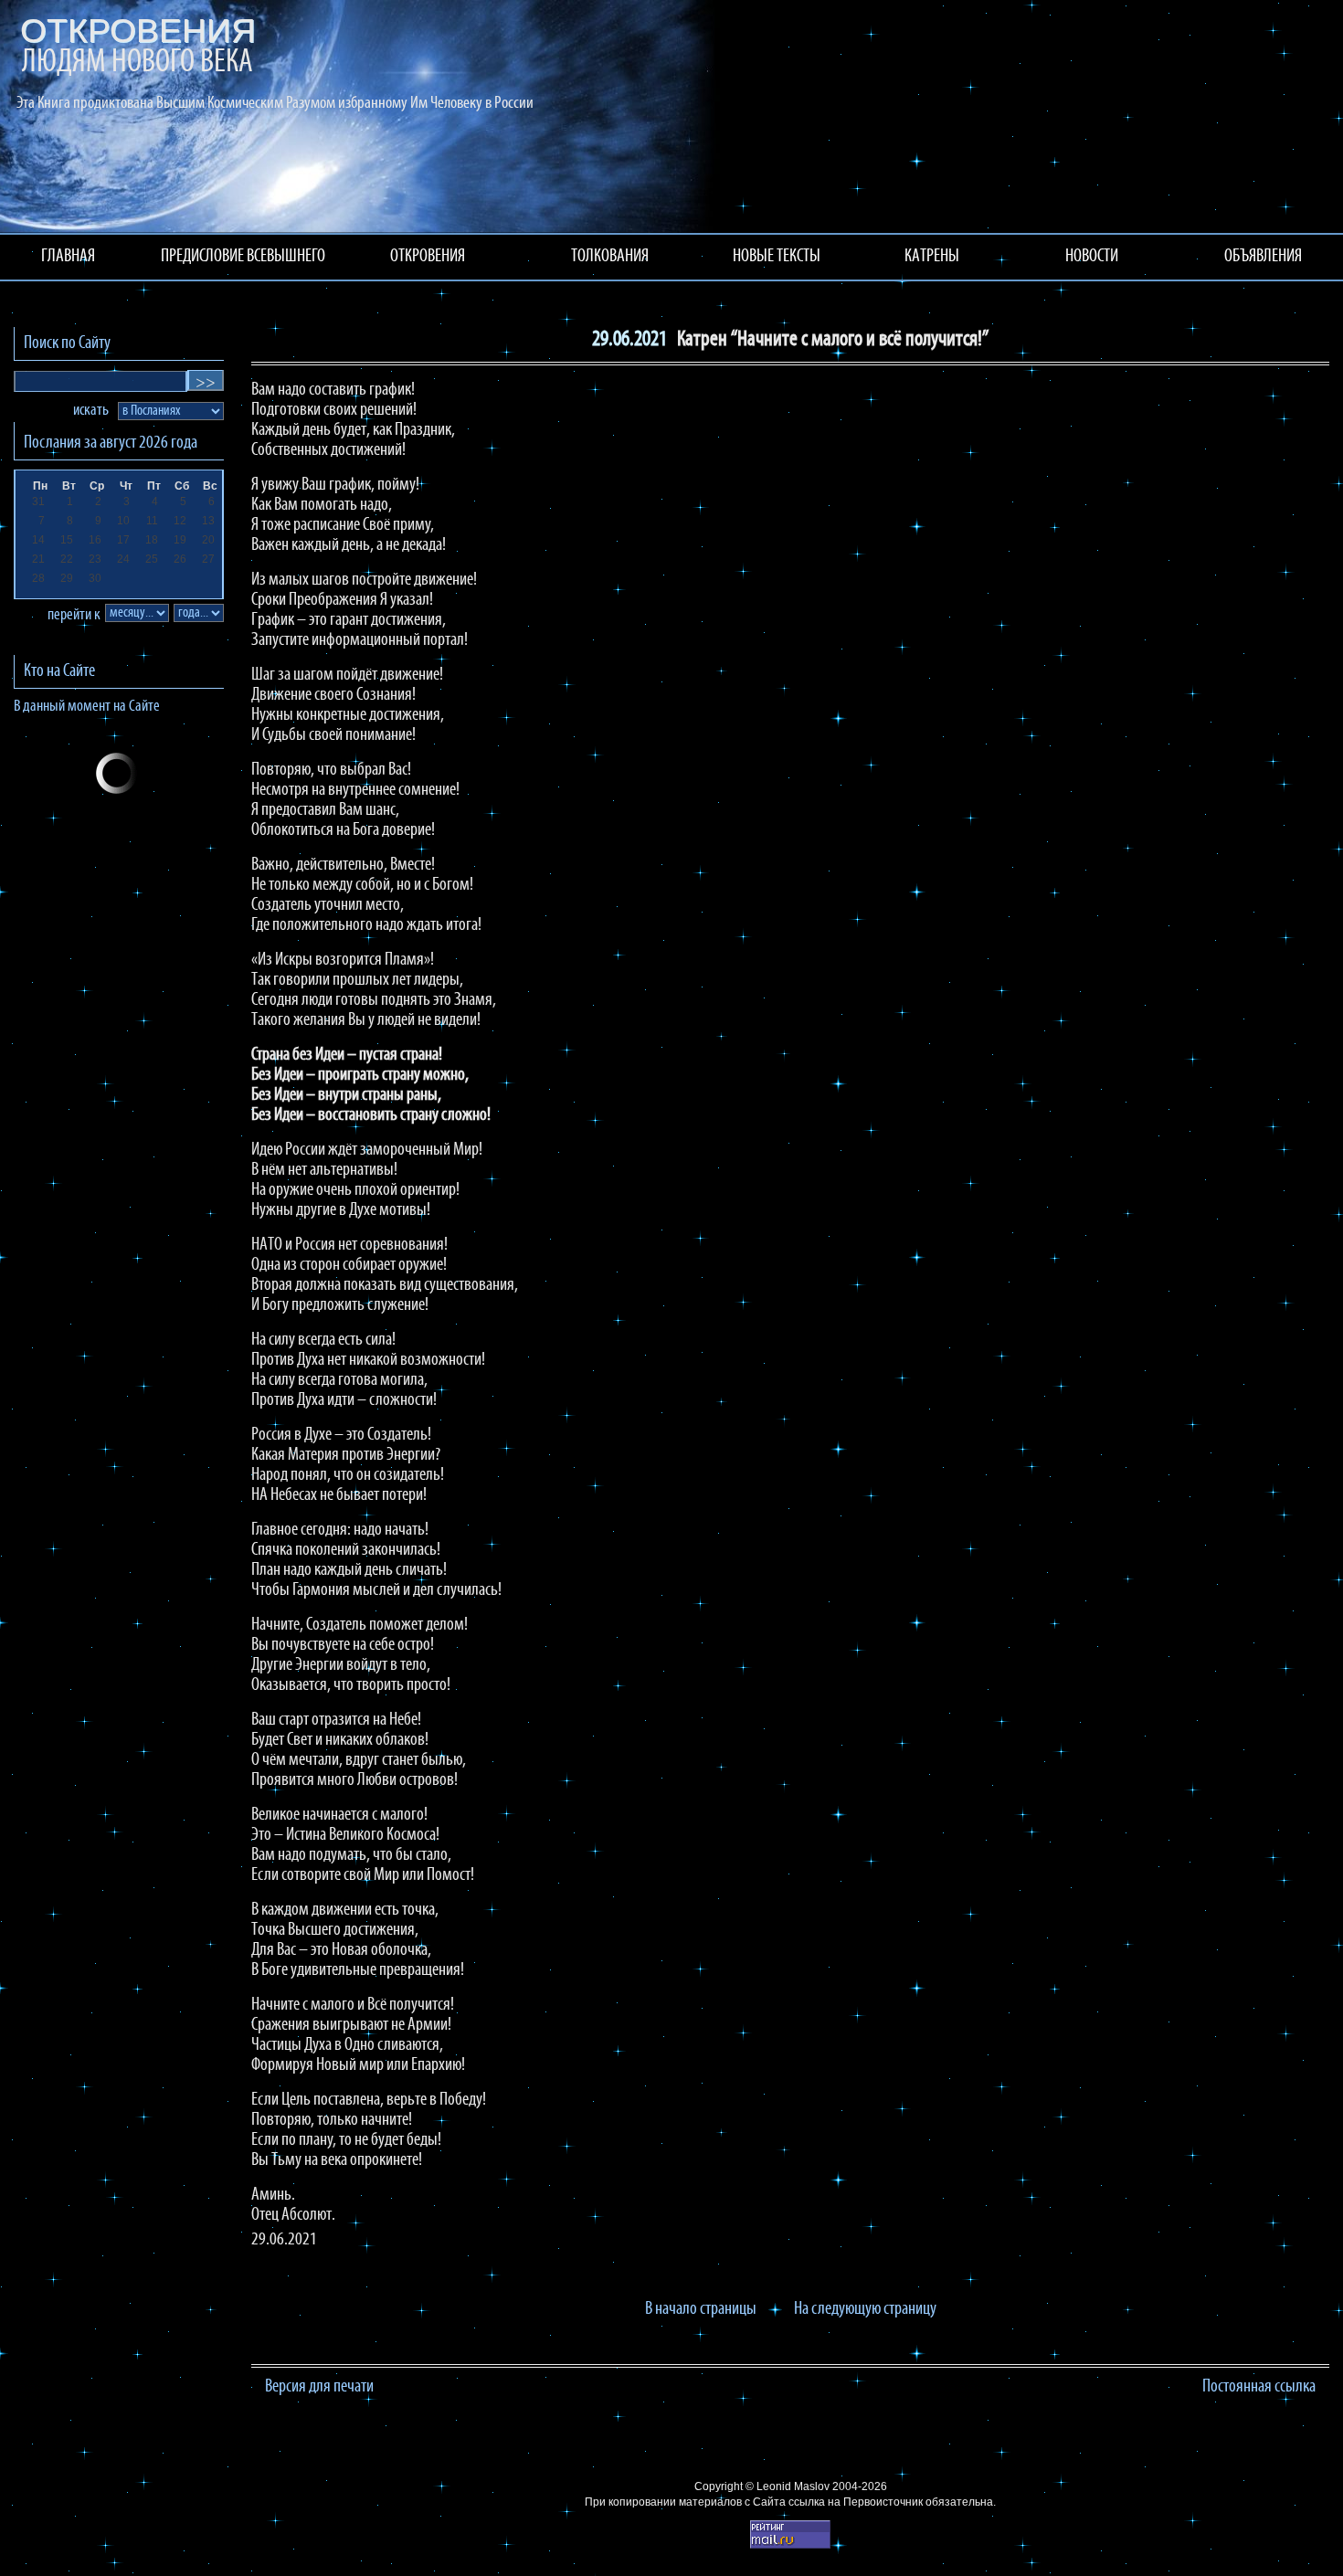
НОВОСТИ (1092, 257)
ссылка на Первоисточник (856, 2502)
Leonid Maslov (793, 2486)
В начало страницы (701, 2309)
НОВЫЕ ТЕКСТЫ (777, 257)
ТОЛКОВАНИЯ (610, 257)
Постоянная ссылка (1259, 2387)
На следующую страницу (865, 2309)
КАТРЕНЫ (932, 257)
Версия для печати (319, 2387)
